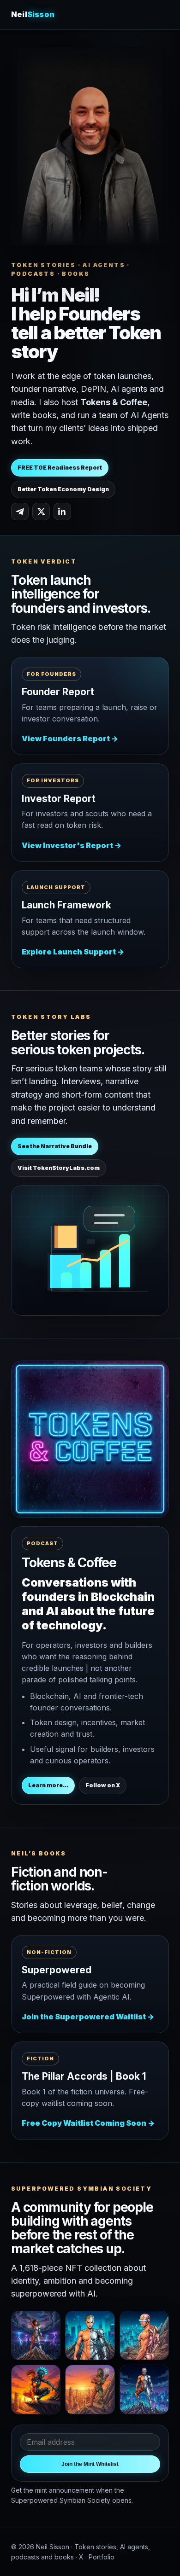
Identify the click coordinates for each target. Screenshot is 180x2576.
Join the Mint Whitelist (90, 2464)
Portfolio (102, 2557)
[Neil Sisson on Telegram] (20, 512)
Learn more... (48, 1785)
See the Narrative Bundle (55, 1146)
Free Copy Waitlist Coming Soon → (88, 2123)
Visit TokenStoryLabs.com (59, 1168)
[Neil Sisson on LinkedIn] (62, 512)
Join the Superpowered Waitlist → (88, 2017)
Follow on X (103, 1785)
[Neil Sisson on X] (41, 512)
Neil (33, 14)
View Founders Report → (70, 738)
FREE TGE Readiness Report (60, 468)
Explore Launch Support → (73, 952)
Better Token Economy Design (63, 489)
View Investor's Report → (72, 845)
